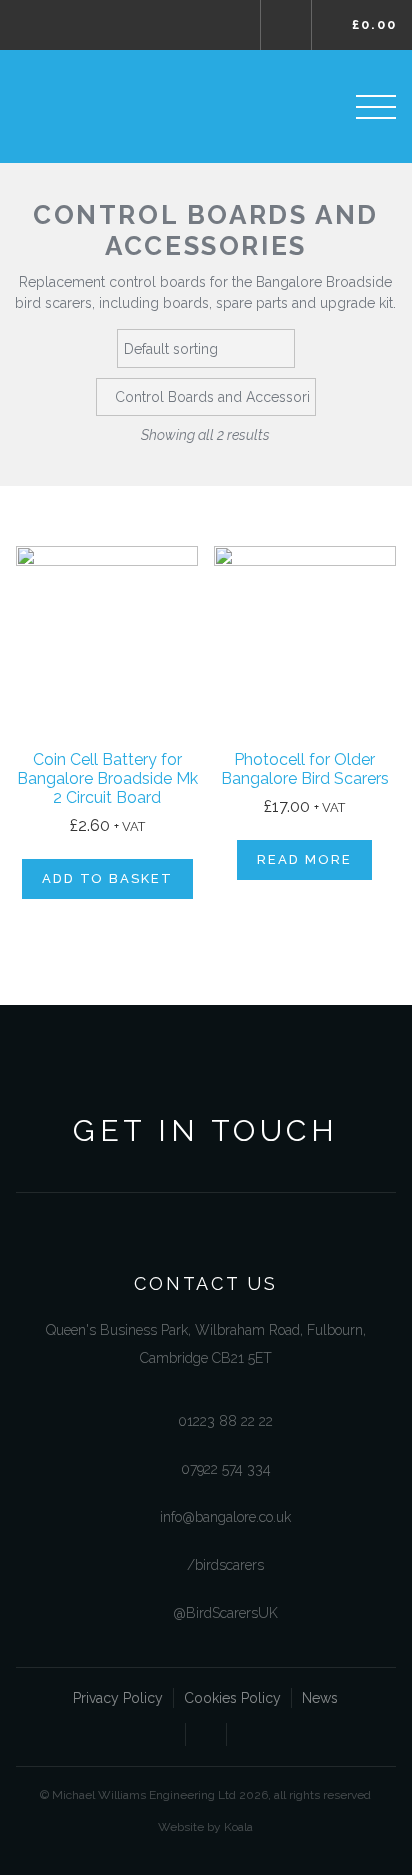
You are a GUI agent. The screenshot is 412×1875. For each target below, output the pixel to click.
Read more (304, 859)
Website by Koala (205, 1827)
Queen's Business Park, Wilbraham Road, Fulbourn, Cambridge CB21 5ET (206, 1344)
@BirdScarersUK (225, 1613)
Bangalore (107, 106)
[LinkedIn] (247, 1738)
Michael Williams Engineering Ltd (75, 25)
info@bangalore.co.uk (225, 1517)
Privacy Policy (118, 1698)
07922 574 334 (226, 1469)
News (320, 1698)
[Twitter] (206, 1738)
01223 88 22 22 (225, 1421)
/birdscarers (225, 1565)
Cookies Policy (232, 1698)
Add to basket (107, 878)
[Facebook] (165, 1738)
